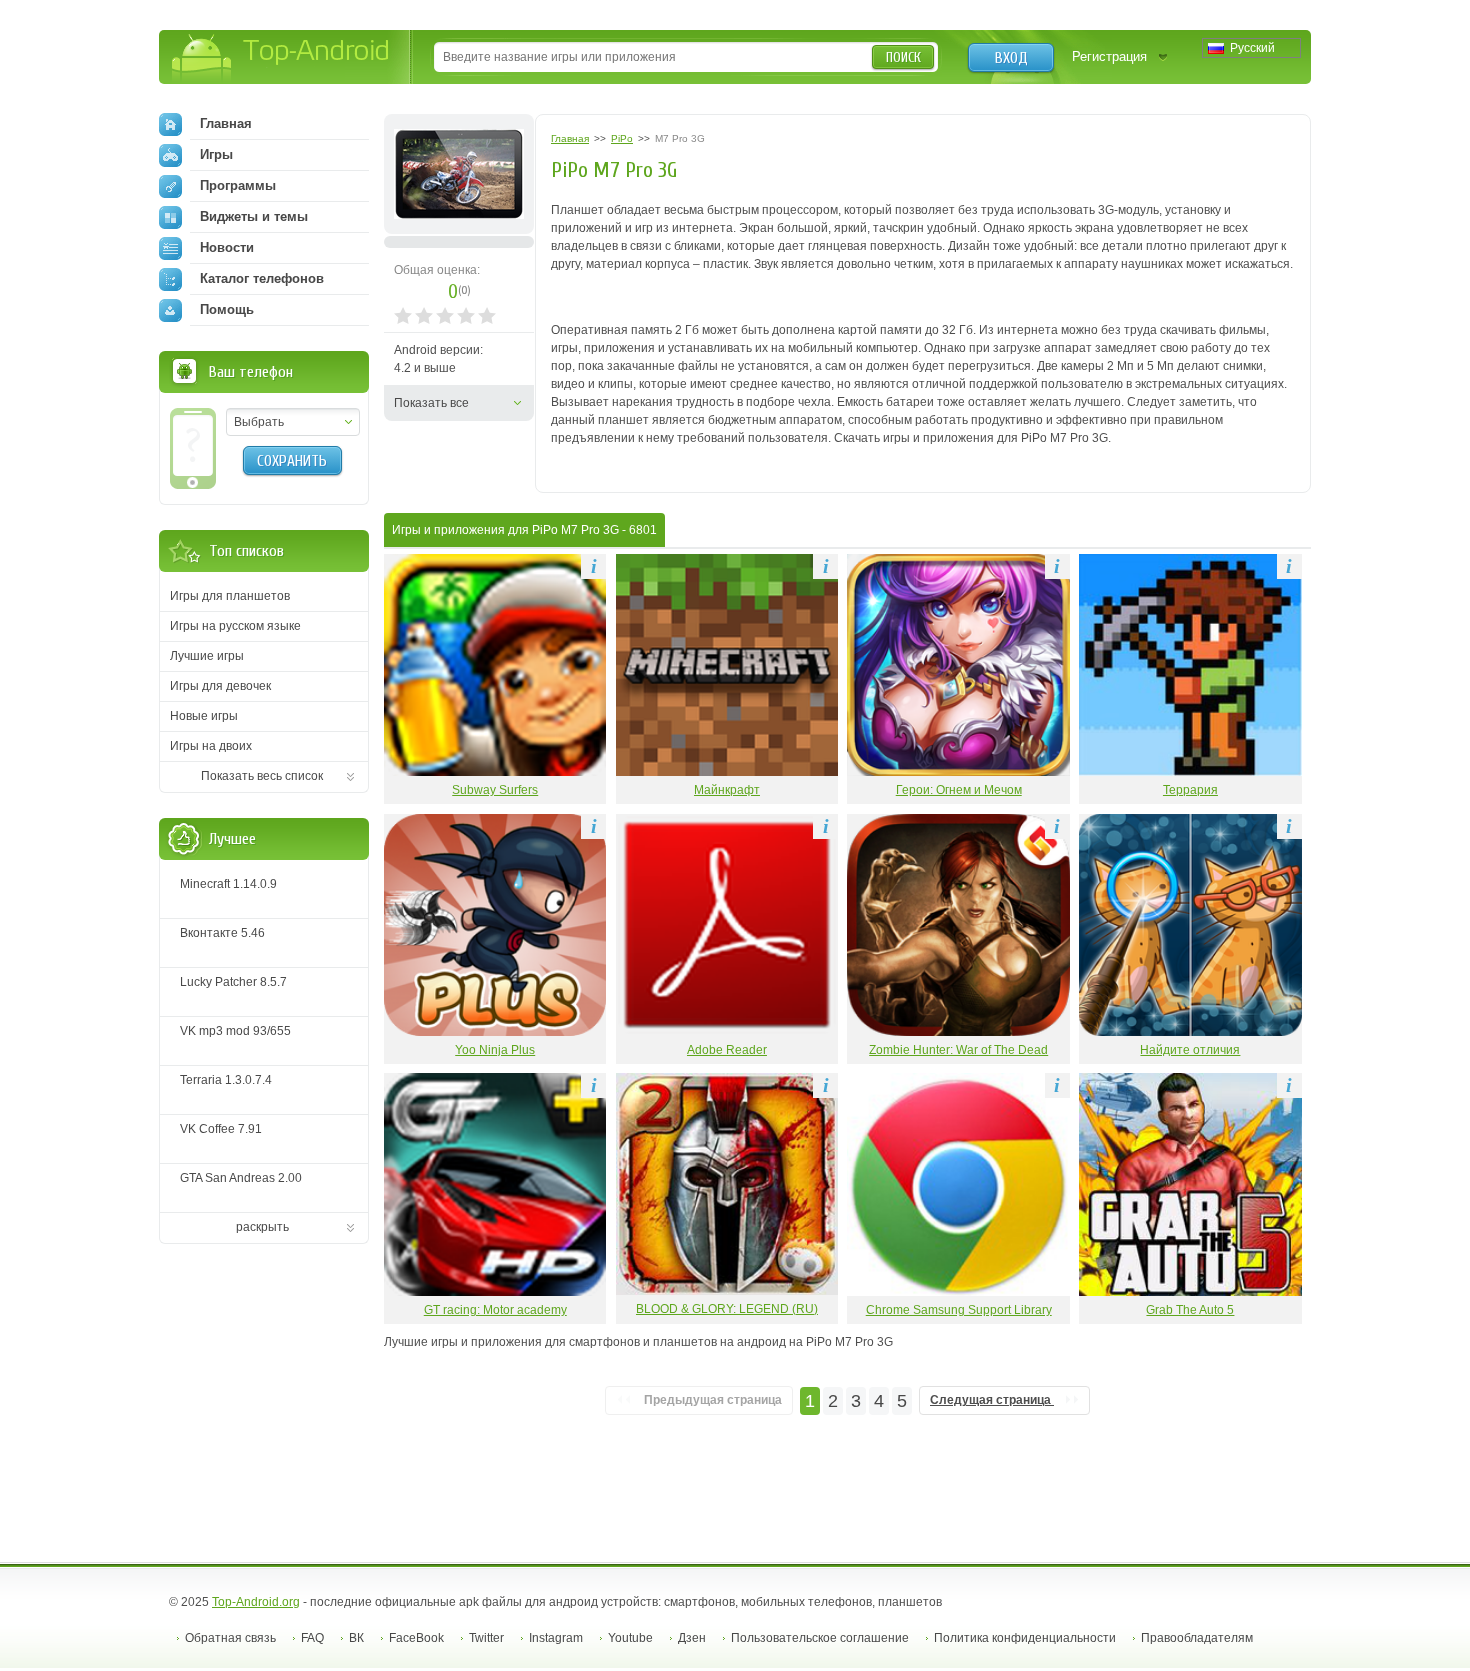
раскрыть (262, 1227)
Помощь (227, 309)
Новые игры (204, 716)
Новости (227, 247)
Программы (238, 185)
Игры (216, 154)
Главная (226, 123)
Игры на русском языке (235, 626)
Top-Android (281, 58)
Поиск (903, 57)
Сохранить (292, 461)
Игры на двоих (211, 746)
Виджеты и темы (254, 216)
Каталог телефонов (262, 278)
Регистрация (1109, 56)
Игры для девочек (220, 686)
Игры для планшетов (230, 596)
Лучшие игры (207, 656)
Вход (1011, 58)
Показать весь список (262, 776)
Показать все (431, 403)
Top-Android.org (256, 1602)
